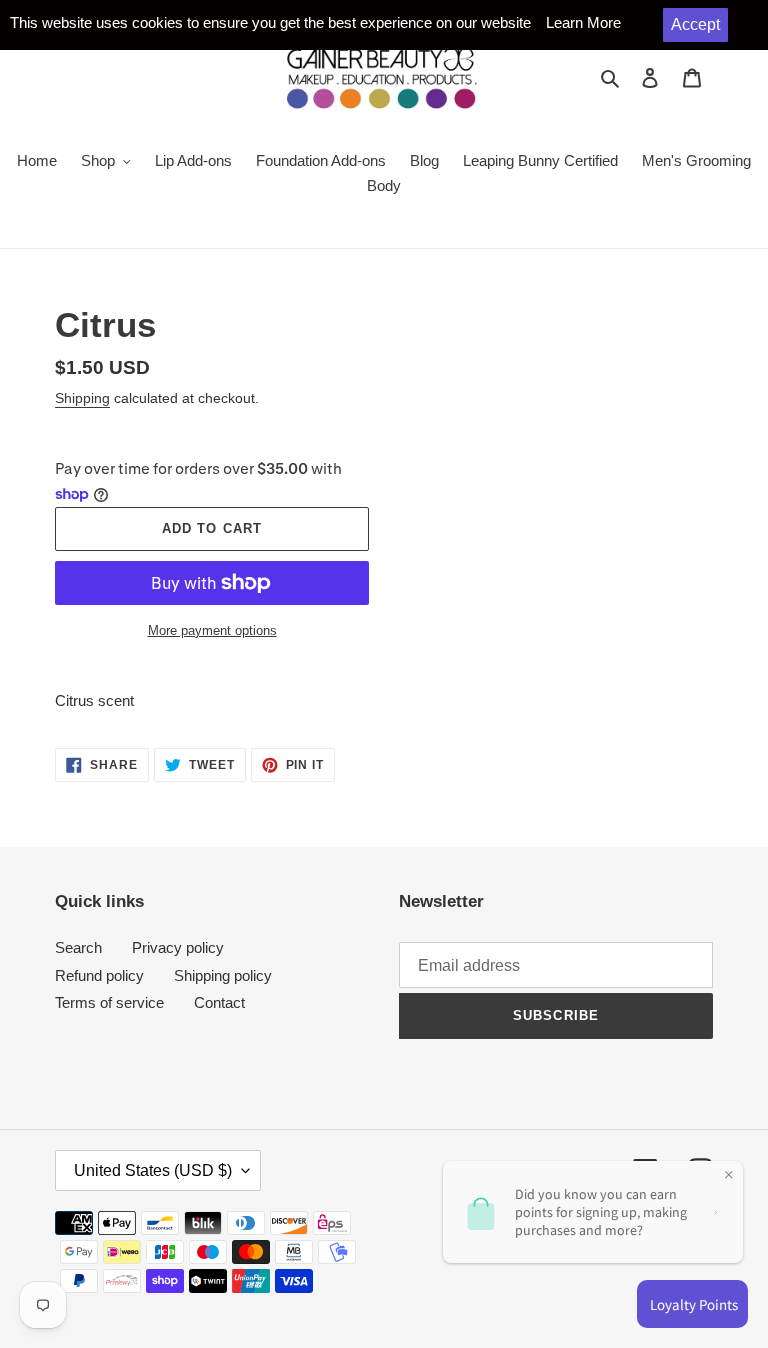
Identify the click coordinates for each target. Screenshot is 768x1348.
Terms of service (109, 1002)
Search (78, 947)
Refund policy (99, 975)
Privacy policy (178, 947)
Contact (219, 1002)
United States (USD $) (153, 1170)
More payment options (212, 630)
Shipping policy (223, 975)
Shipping (82, 398)
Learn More (583, 22)
